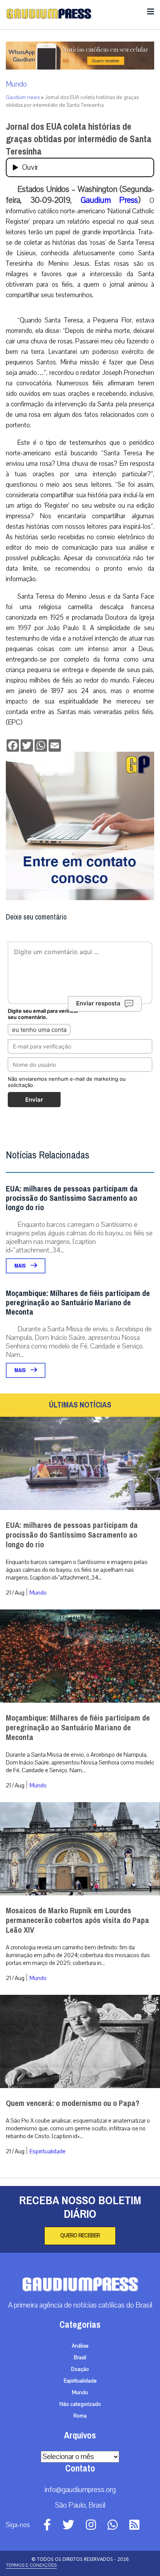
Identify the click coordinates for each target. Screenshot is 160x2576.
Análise (80, 2346)
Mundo (16, 84)
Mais (21, 1266)
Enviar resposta (98, 1003)
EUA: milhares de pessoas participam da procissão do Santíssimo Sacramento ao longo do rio (72, 1198)
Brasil (80, 2358)
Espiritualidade (48, 2151)
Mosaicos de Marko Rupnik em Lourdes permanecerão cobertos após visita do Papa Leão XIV (77, 1920)
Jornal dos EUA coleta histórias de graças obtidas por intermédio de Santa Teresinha (79, 139)
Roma (80, 2416)
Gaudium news (23, 98)
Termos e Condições (31, 2565)
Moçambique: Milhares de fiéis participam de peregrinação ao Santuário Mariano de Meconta (78, 1303)
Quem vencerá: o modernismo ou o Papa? (73, 2103)
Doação (80, 2369)
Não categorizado (80, 2404)
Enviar (34, 1100)
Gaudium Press (110, 200)
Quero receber (80, 2236)
